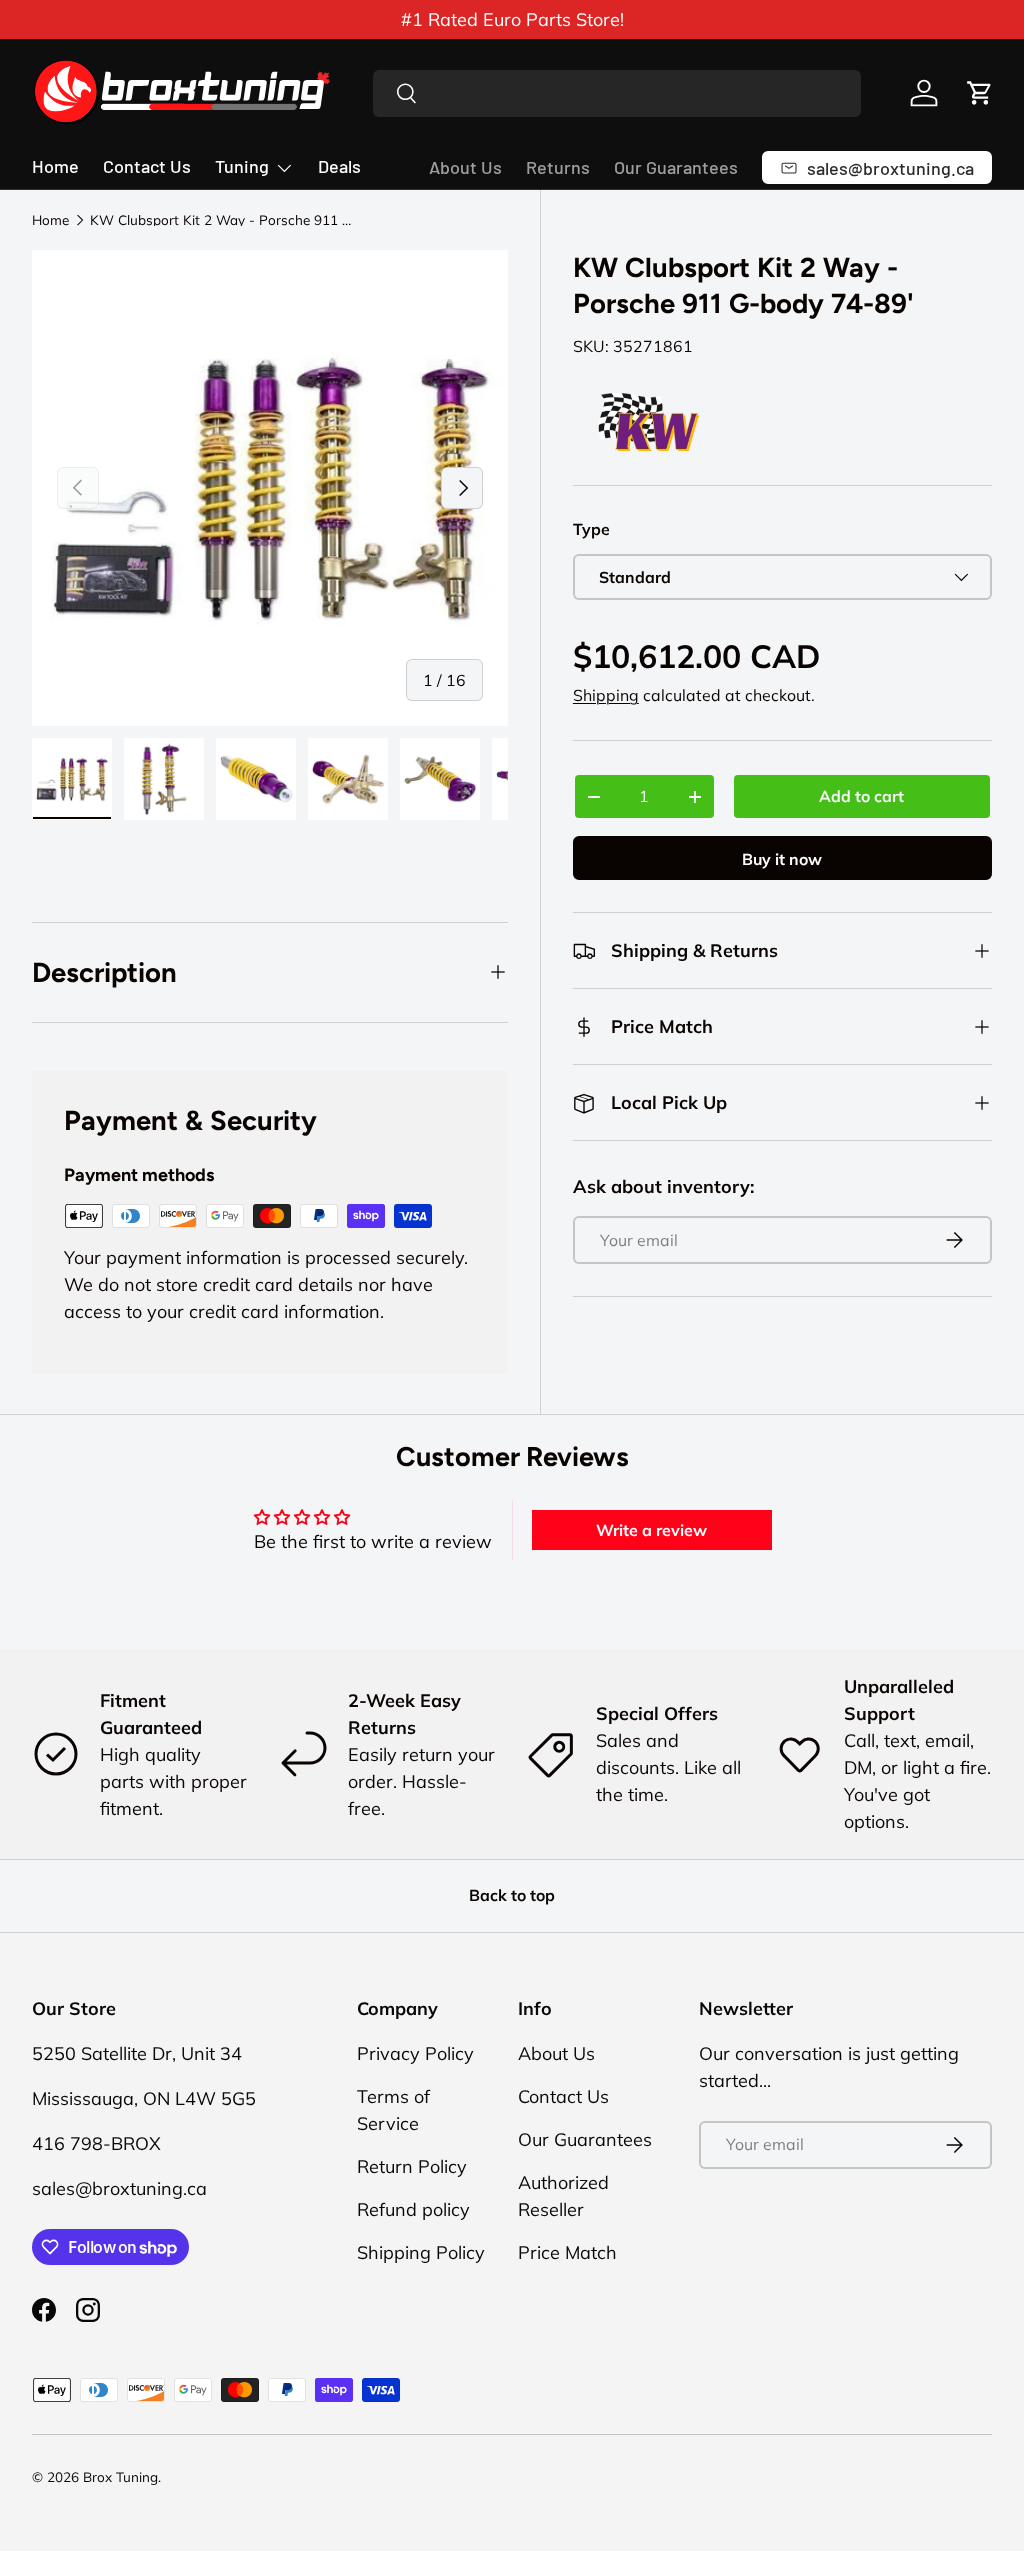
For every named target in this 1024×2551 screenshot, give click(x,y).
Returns (558, 167)
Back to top (512, 1895)
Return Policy (412, 2166)
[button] (980, 93)
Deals (339, 166)
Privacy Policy (415, 2053)
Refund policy (413, 2209)
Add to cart (861, 796)
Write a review (651, 1530)
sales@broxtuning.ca (119, 2188)
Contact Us (147, 166)
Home (55, 166)
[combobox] (617, 93)
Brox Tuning (120, 2476)
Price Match (567, 2252)
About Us (465, 167)
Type (591, 529)
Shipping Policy (421, 2252)
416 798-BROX (96, 2143)
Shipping (606, 695)
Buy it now (782, 859)
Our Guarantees (676, 167)
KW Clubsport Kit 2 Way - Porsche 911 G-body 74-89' (225, 220)
